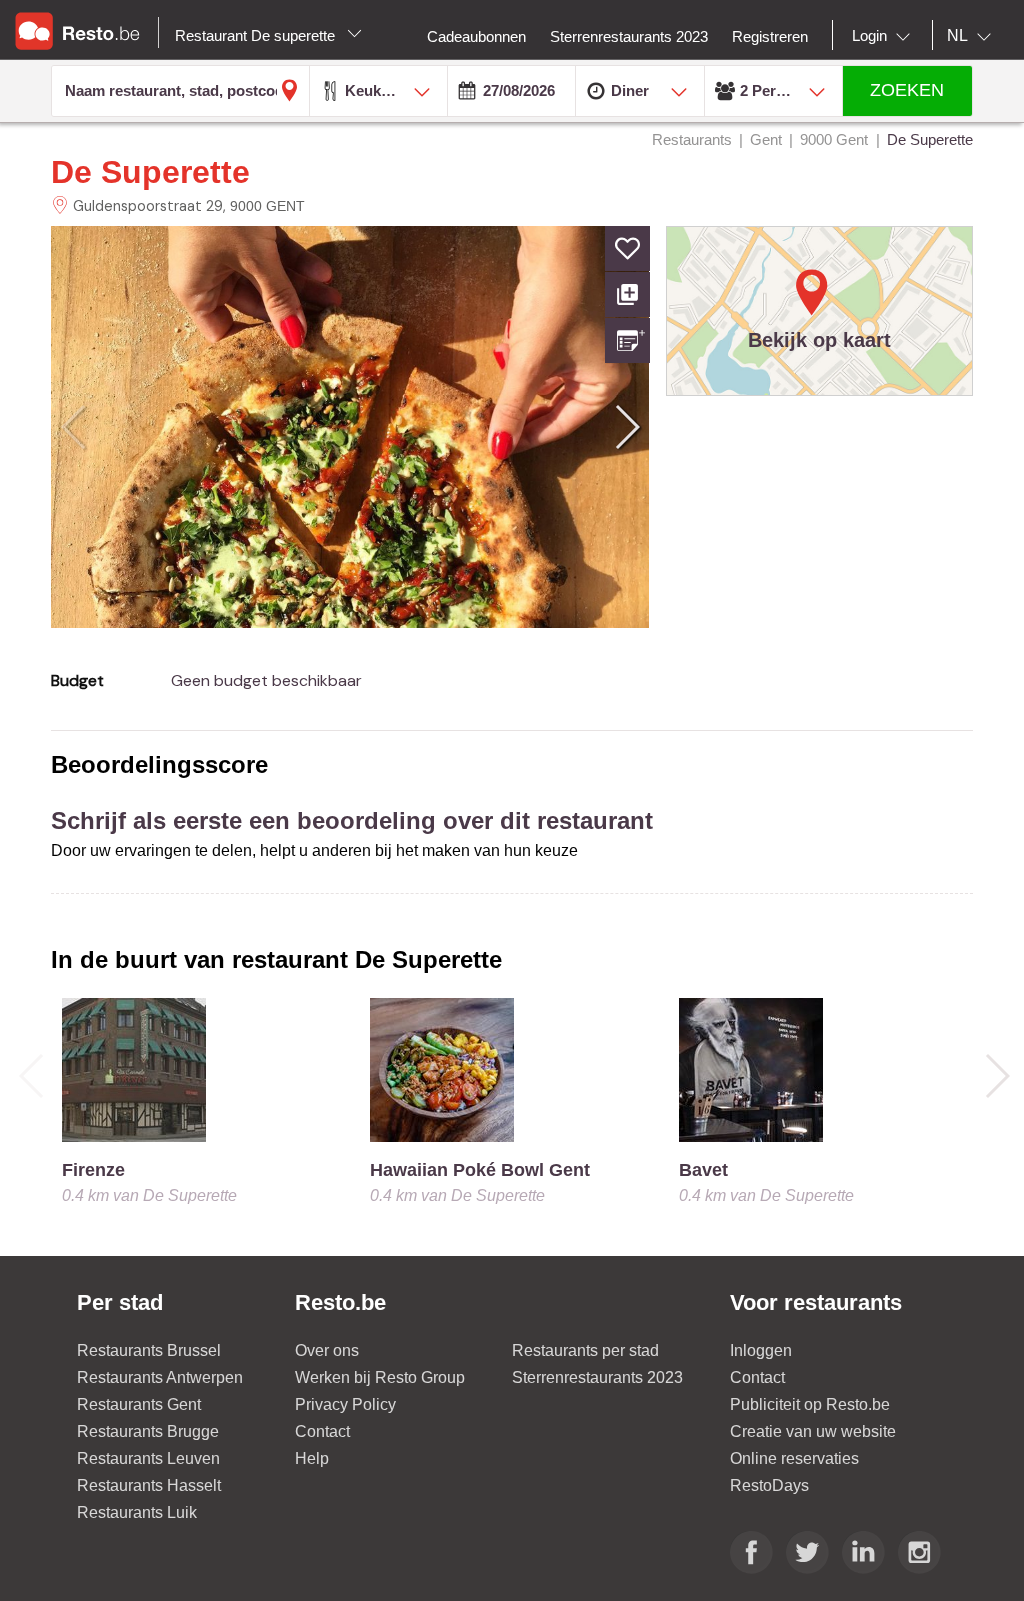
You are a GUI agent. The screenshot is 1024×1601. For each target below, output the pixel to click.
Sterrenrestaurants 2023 (597, 1377)
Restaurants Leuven (148, 1458)
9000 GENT (267, 206)
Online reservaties (794, 1458)
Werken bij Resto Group (380, 1377)
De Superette (150, 172)
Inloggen (761, 1350)
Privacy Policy (345, 1404)
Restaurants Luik (137, 1512)
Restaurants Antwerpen (160, 1377)
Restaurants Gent (139, 1404)
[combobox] (885, 36)
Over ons (327, 1350)
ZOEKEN (907, 90)
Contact (322, 1431)
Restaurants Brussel (149, 1350)
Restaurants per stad (585, 1350)
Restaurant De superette (257, 35)
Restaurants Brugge (148, 1431)
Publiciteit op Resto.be (810, 1404)
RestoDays (769, 1485)
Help (312, 1458)
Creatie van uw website (813, 1431)
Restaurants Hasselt (149, 1485)
